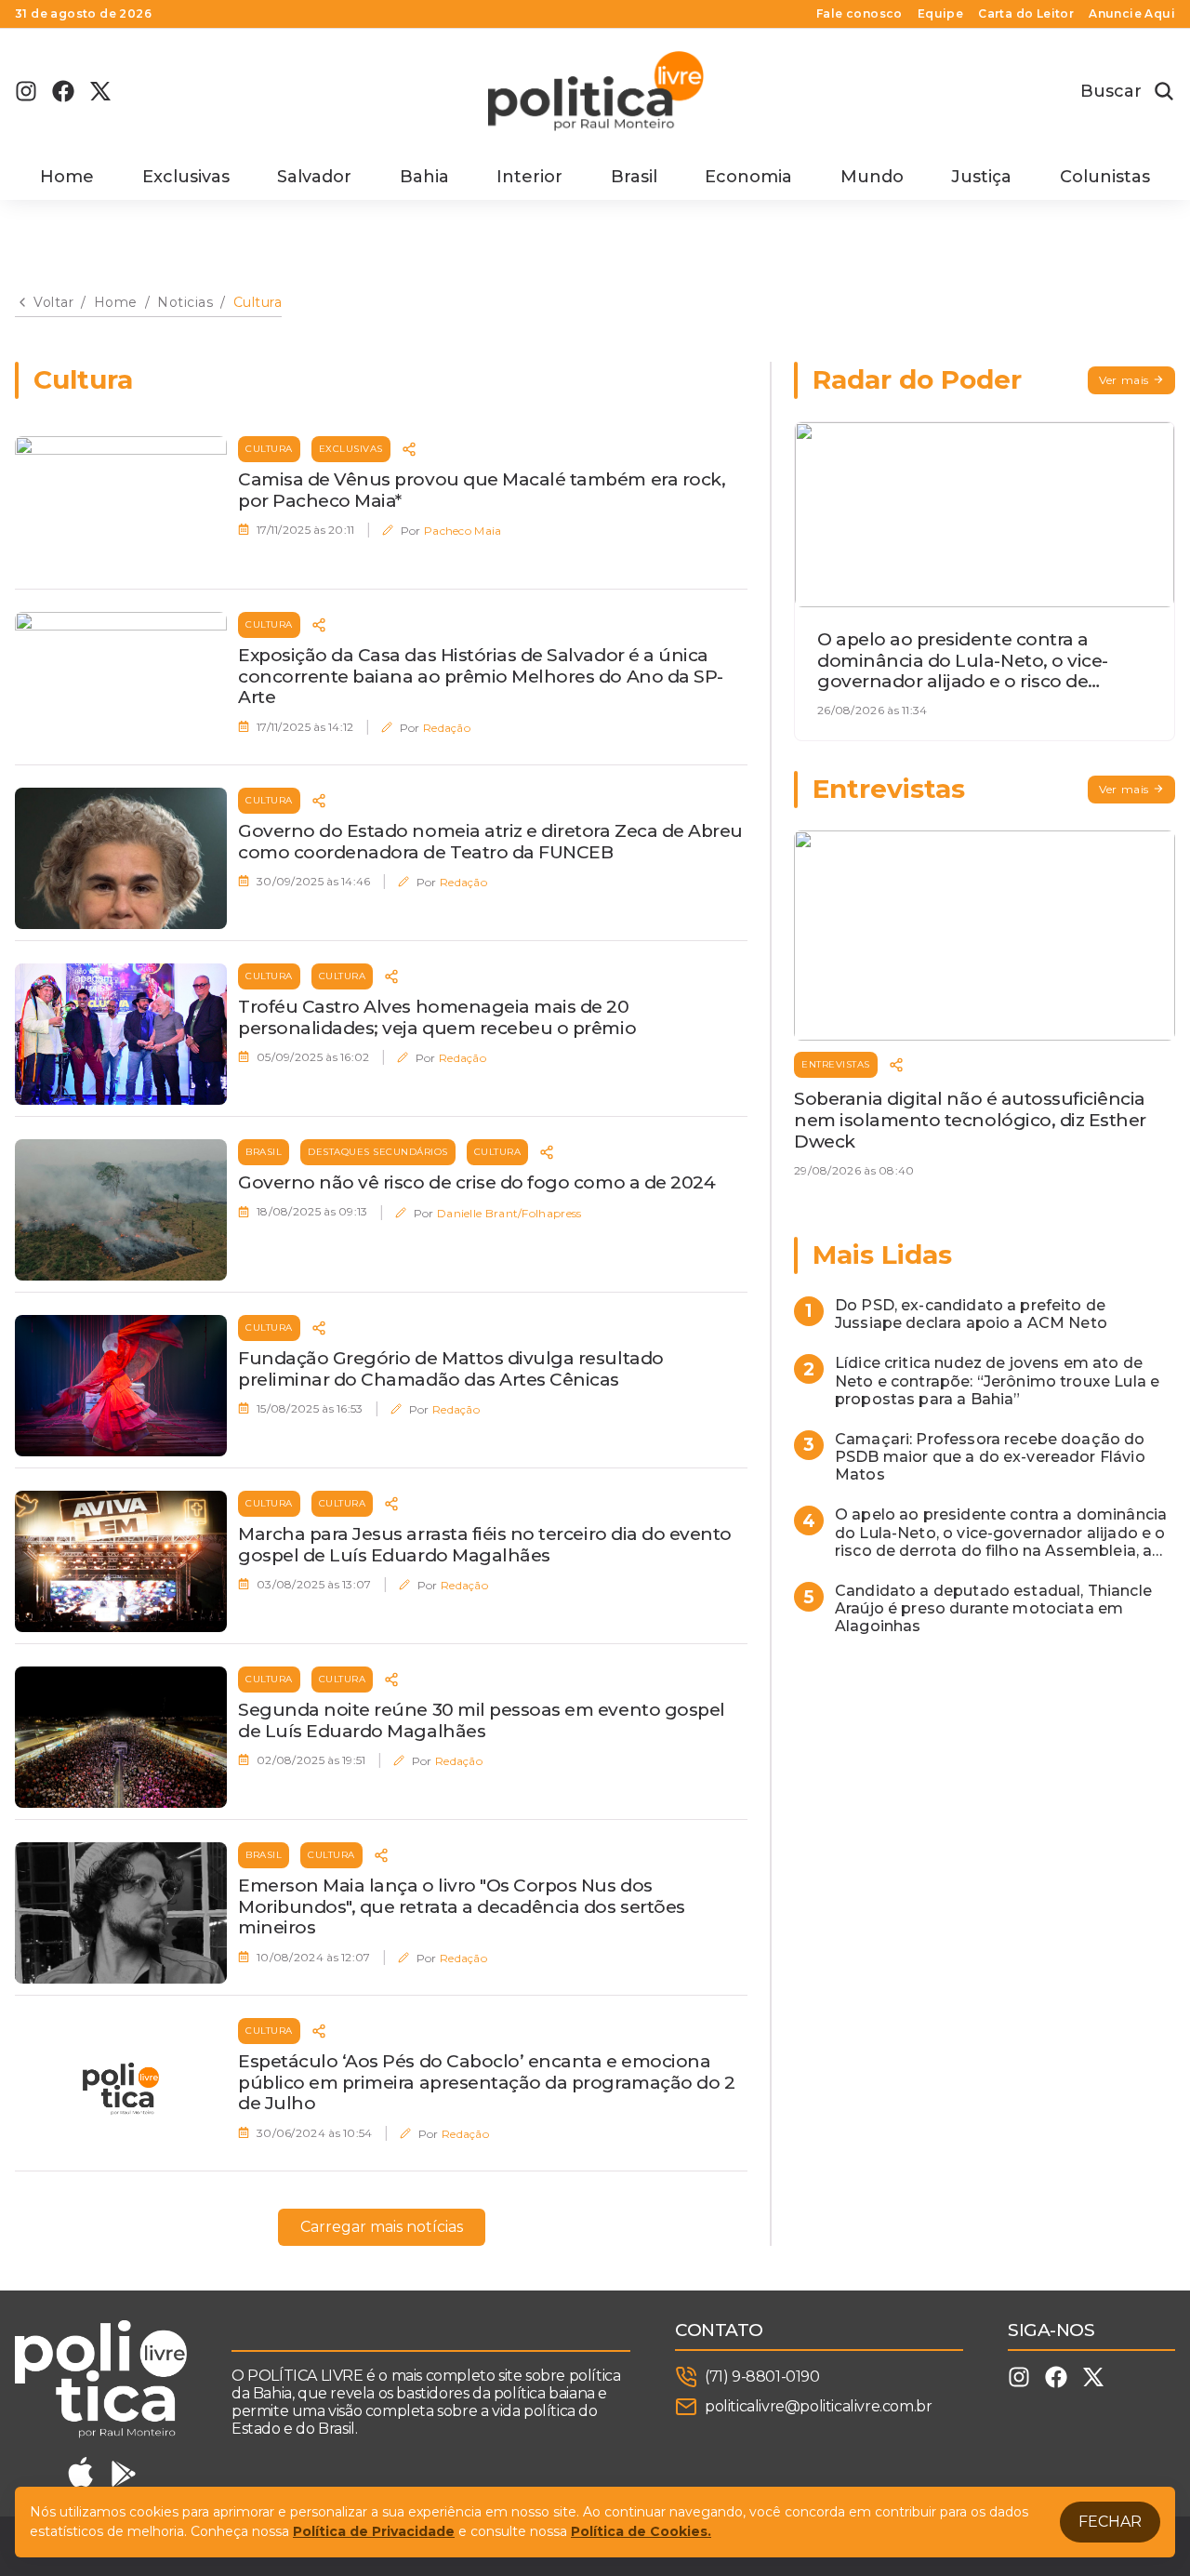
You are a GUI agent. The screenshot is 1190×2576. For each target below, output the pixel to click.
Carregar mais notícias (382, 2227)
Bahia (424, 177)
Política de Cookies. (641, 2531)
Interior (529, 177)
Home (67, 177)
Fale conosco (859, 14)
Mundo (872, 177)
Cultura (269, 449)
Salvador (314, 177)
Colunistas (1105, 177)
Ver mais (1124, 380)
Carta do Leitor (1026, 14)
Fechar (1110, 2522)
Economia (748, 177)
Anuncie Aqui (1132, 14)
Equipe (940, 14)
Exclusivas (186, 177)
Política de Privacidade (374, 2531)
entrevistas (836, 1064)
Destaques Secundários (378, 1152)
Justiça (981, 177)
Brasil (634, 177)
